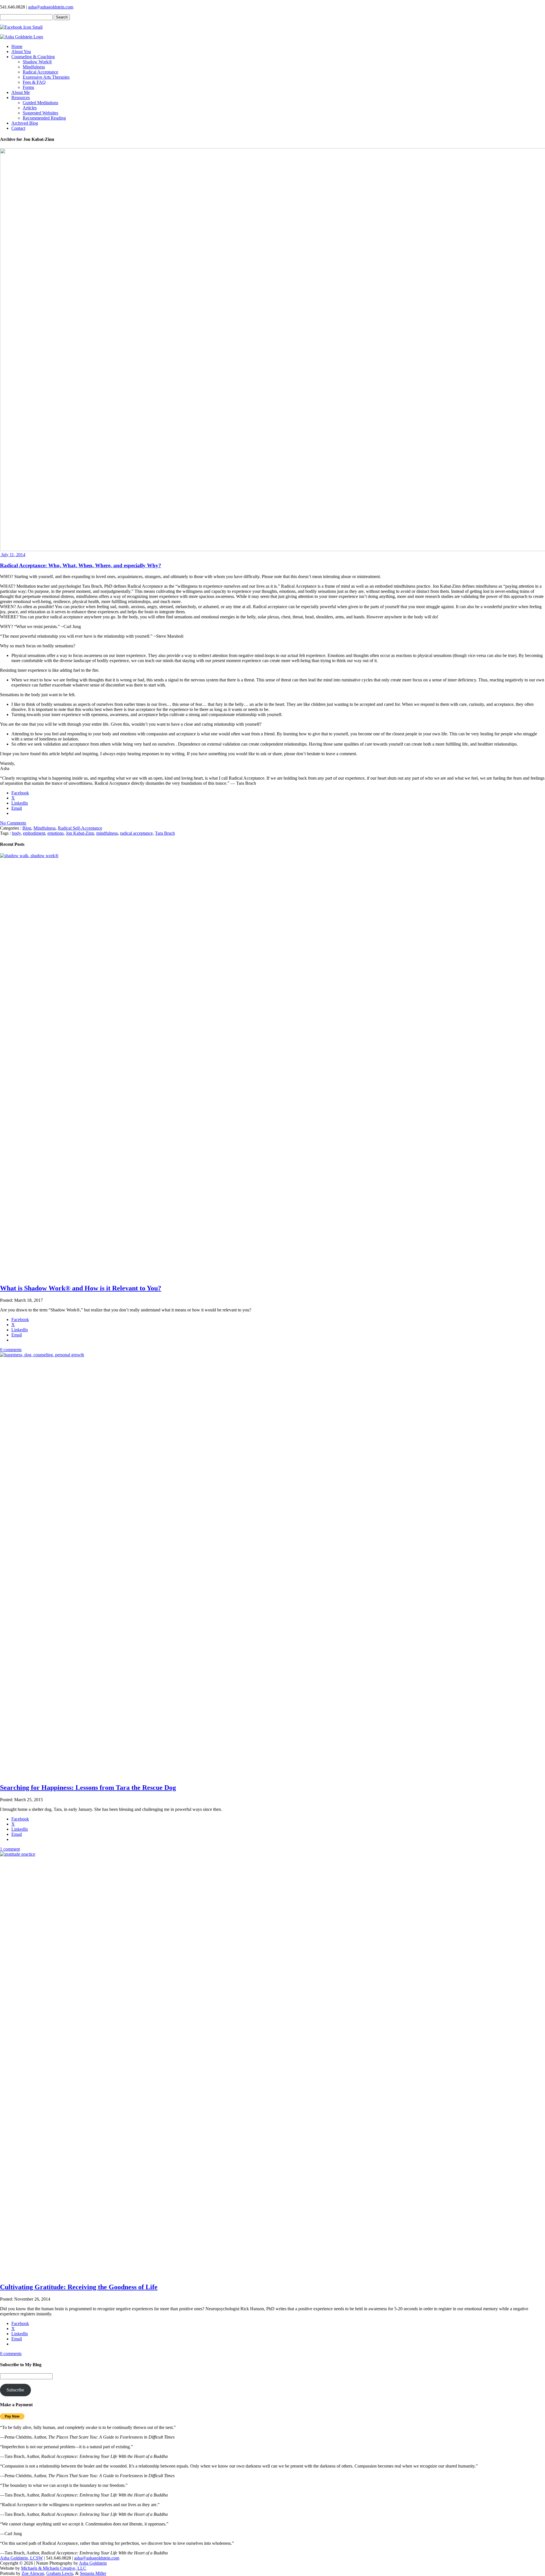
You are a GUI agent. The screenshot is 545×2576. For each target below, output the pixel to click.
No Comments (13, 823)
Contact (18, 128)
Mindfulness (34, 67)
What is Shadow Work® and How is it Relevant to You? (81, 1288)
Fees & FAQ (34, 82)
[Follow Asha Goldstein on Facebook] (21, 27)
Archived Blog (25, 123)
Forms (28, 87)
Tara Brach (165, 833)
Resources (21, 98)
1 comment (10, 1849)
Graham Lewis (60, 2573)
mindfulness (107, 833)
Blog (27, 828)
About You (21, 52)
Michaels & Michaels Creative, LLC (54, 2568)
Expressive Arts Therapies (46, 77)
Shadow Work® (37, 62)
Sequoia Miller (93, 2573)
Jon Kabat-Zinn (80, 833)
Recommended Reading (44, 118)
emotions (55, 833)
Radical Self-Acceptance (80, 828)
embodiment (34, 833)
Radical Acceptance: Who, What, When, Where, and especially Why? (81, 565)
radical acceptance (136, 833)
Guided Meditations (40, 103)
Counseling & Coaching (33, 57)
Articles (30, 108)
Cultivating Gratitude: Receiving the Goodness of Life (79, 2287)
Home (17, 46)
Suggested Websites (40, 113)
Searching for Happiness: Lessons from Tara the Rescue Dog (88, 1788)
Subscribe (15, 2390)
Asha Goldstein (93, 2563)
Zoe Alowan (33, 2573)
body (16, 833)
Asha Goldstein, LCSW (21, 2558)
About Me (21, 92)
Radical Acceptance (40, 72)
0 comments (11, 1350)
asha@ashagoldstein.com (51, 7)
